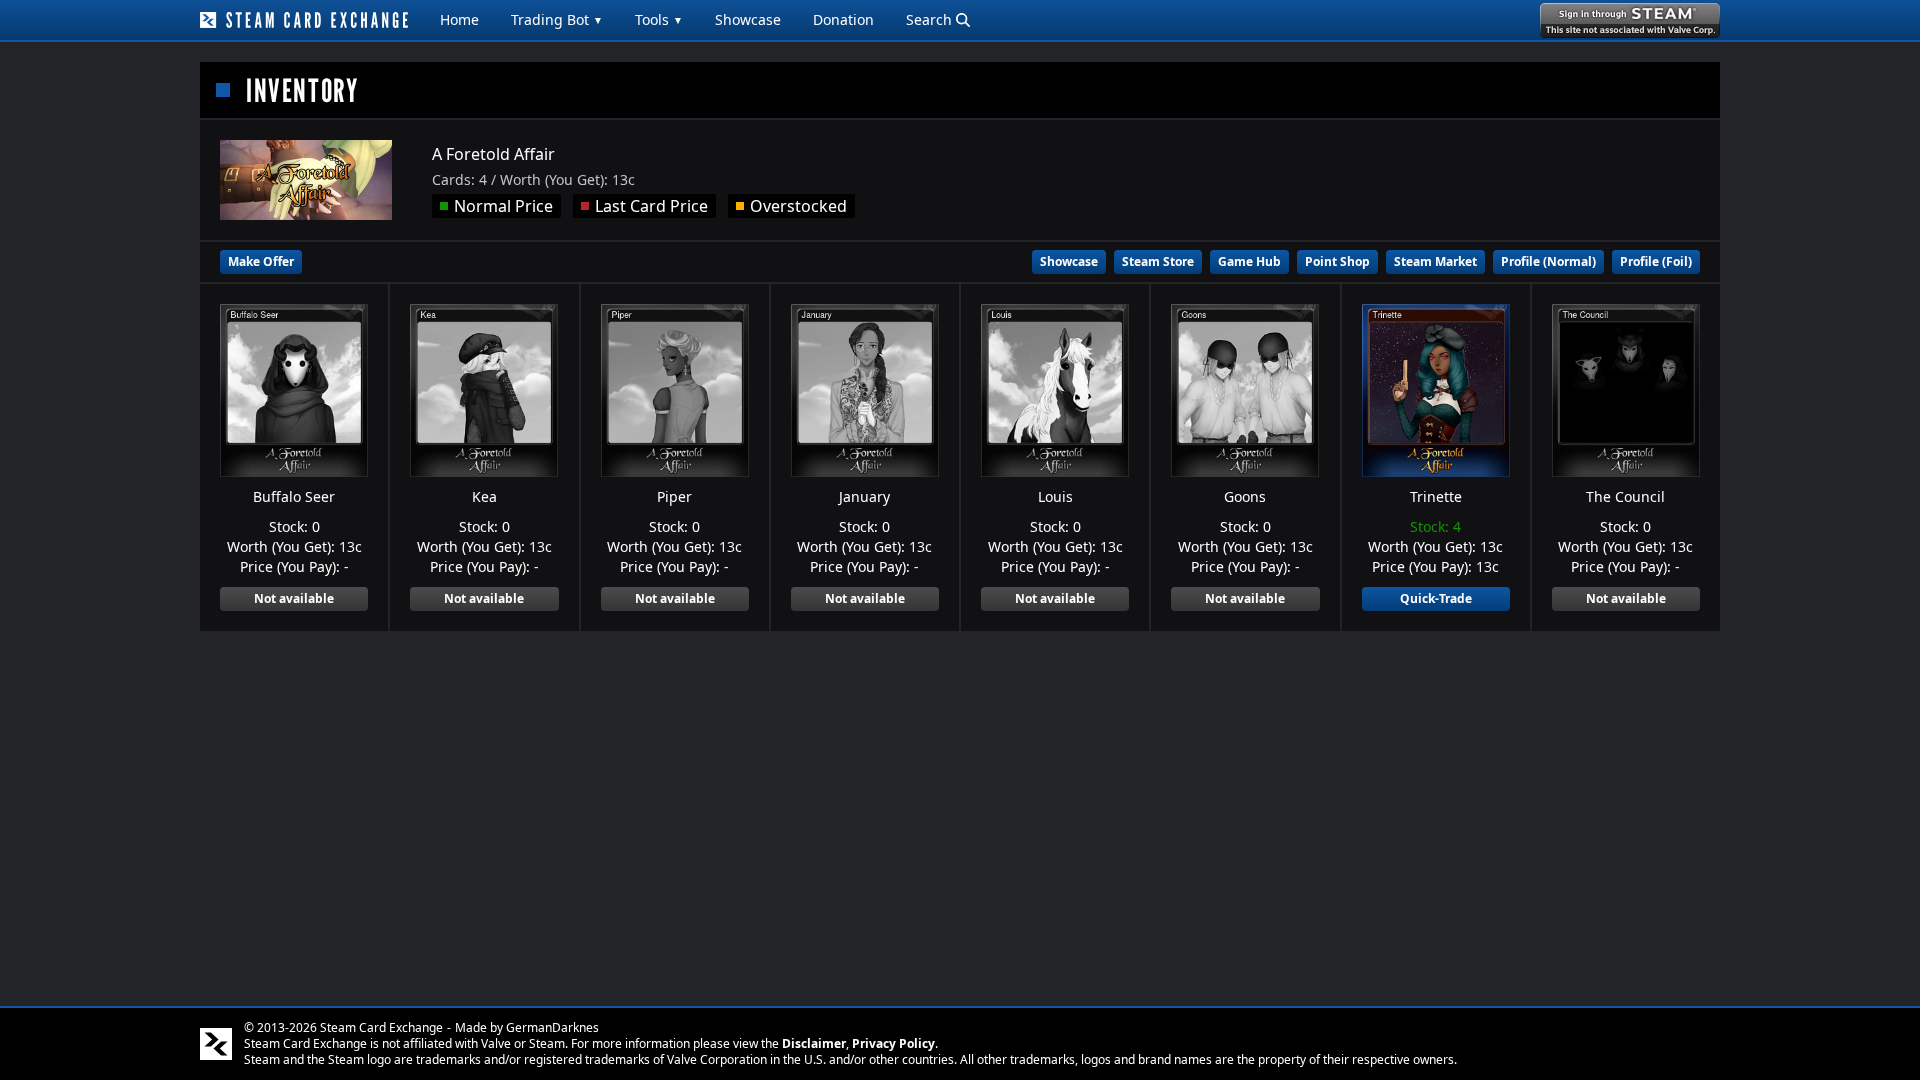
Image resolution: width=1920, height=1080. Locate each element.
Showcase (748, 19)
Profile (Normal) (1548, 261)
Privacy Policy (893, 1043)
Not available (294, 598)
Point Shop (1337, 261)
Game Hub (1249, 261)
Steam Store (1158, 261)
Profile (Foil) (1656, 261)
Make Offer (261, 261)
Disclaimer (814, 1043)
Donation (843, 19)
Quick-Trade (1436, 598)
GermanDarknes (552, 1027)
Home (459, 19)
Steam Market (1435, 261)
